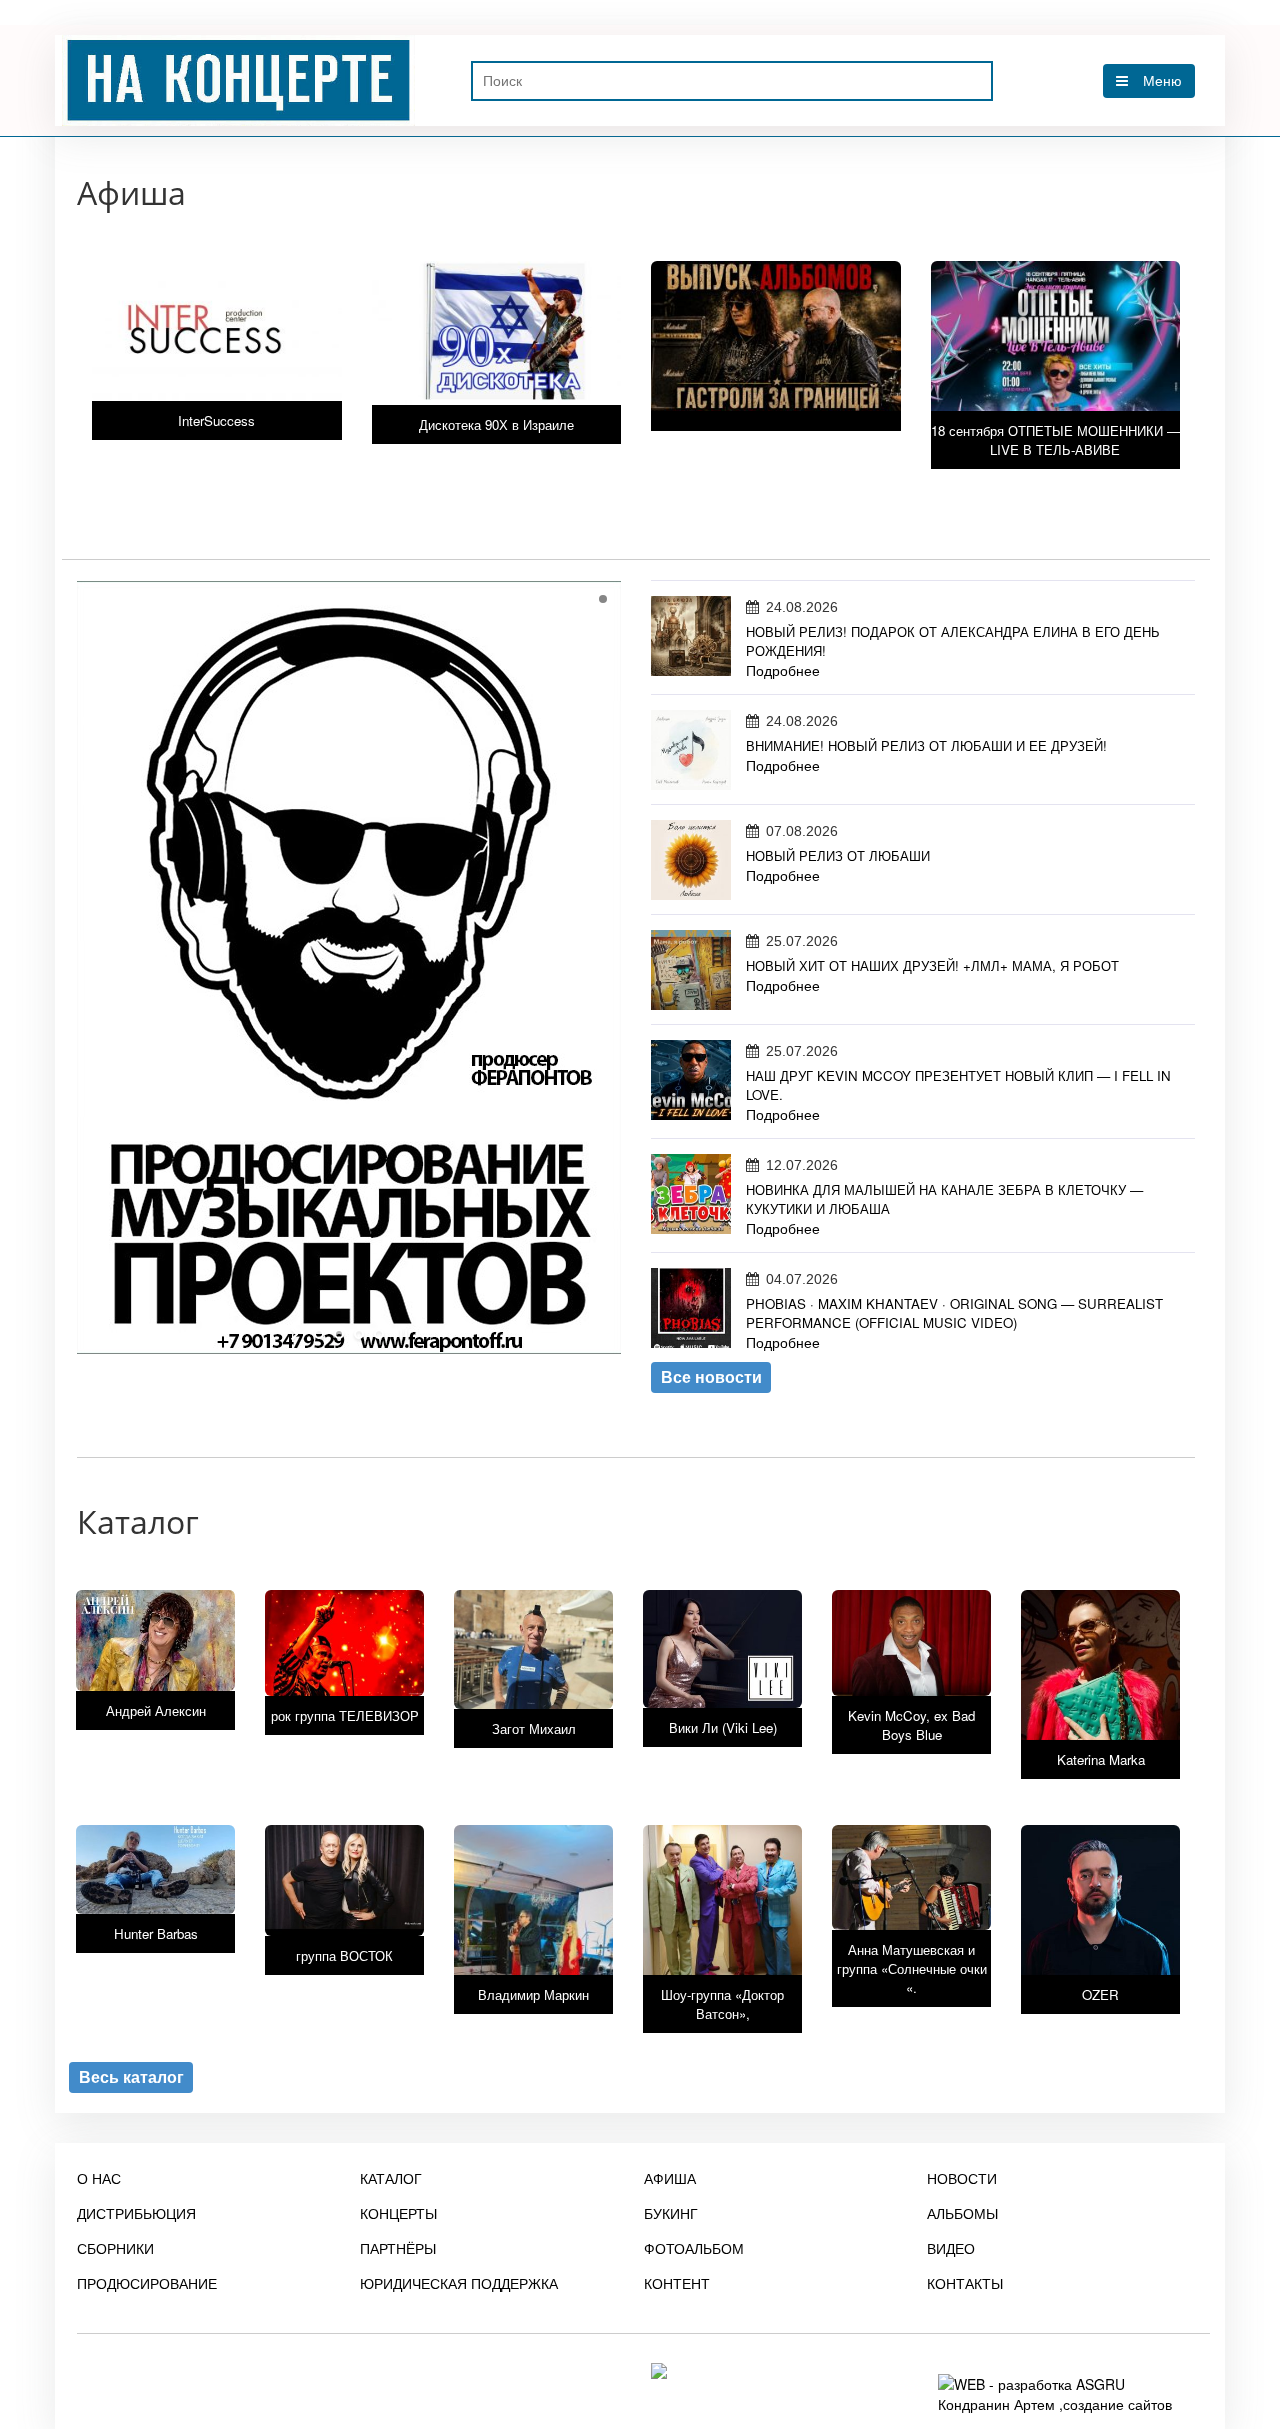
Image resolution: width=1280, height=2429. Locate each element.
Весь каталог (131, 2077)
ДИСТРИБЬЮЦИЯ (136, 2213)
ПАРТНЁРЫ (398, 2248)
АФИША (670, 2178)
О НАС (99, 2178)
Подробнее (783, 670)
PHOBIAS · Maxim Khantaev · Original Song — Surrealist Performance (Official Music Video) (954, 1313)
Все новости (711, 1376)
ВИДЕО (951, 2248)
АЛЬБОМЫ (962, 2213)
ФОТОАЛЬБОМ (694, 2248)
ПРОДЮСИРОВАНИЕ (147, 2283)
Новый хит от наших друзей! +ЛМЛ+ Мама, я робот (932, 965)
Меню (1162, 81)
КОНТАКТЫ (965, 2283)
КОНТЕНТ (677, 2283)
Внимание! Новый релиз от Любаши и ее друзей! (926, 745)
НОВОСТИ (962, 2178)
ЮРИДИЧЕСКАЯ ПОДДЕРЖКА (459, 2283)
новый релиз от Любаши (838, 855)
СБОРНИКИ (115, 2248)
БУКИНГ (671, 2213)
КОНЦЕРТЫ (398, 2213)
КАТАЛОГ (391, 2178)
